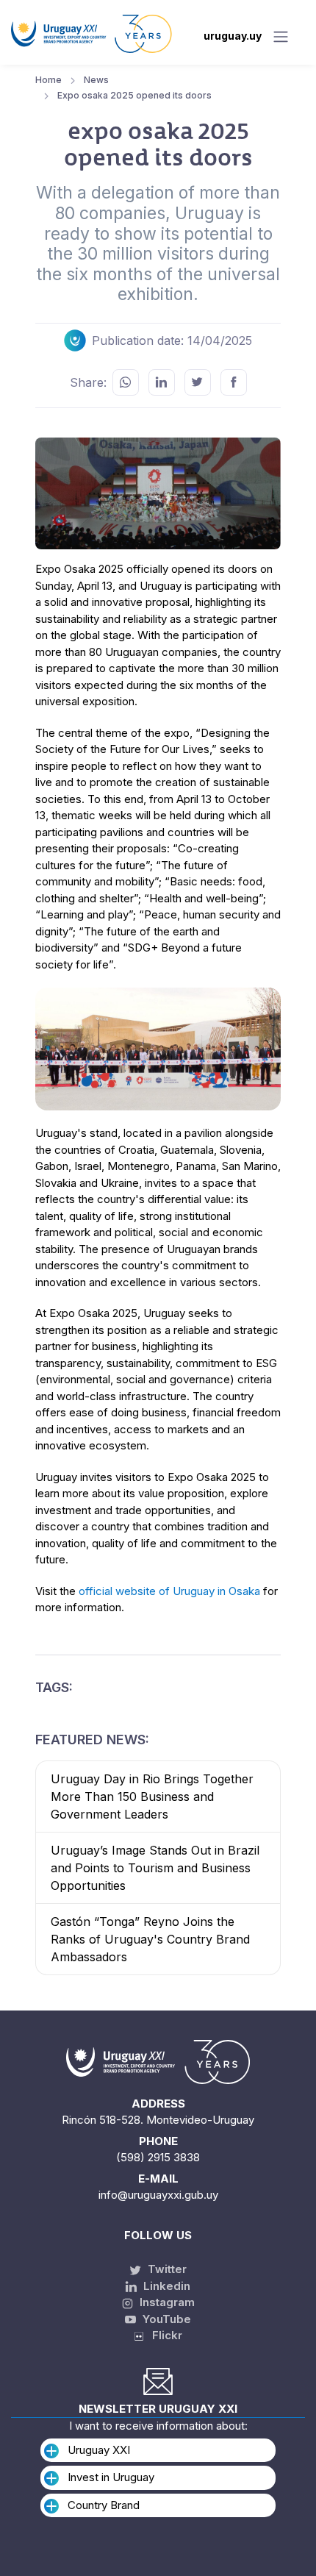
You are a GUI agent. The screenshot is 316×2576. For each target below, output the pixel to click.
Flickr (163, 2335)
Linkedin (165, 2286)
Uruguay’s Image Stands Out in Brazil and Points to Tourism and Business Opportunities (155, 1868)
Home (49, 80)
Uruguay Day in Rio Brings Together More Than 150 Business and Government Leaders (152, 1797)
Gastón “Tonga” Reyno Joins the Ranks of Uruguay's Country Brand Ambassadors (150, 1939)
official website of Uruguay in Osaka (169, 1591)
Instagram (166, 2302)
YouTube (165, 2319)
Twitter (166, 2269)
